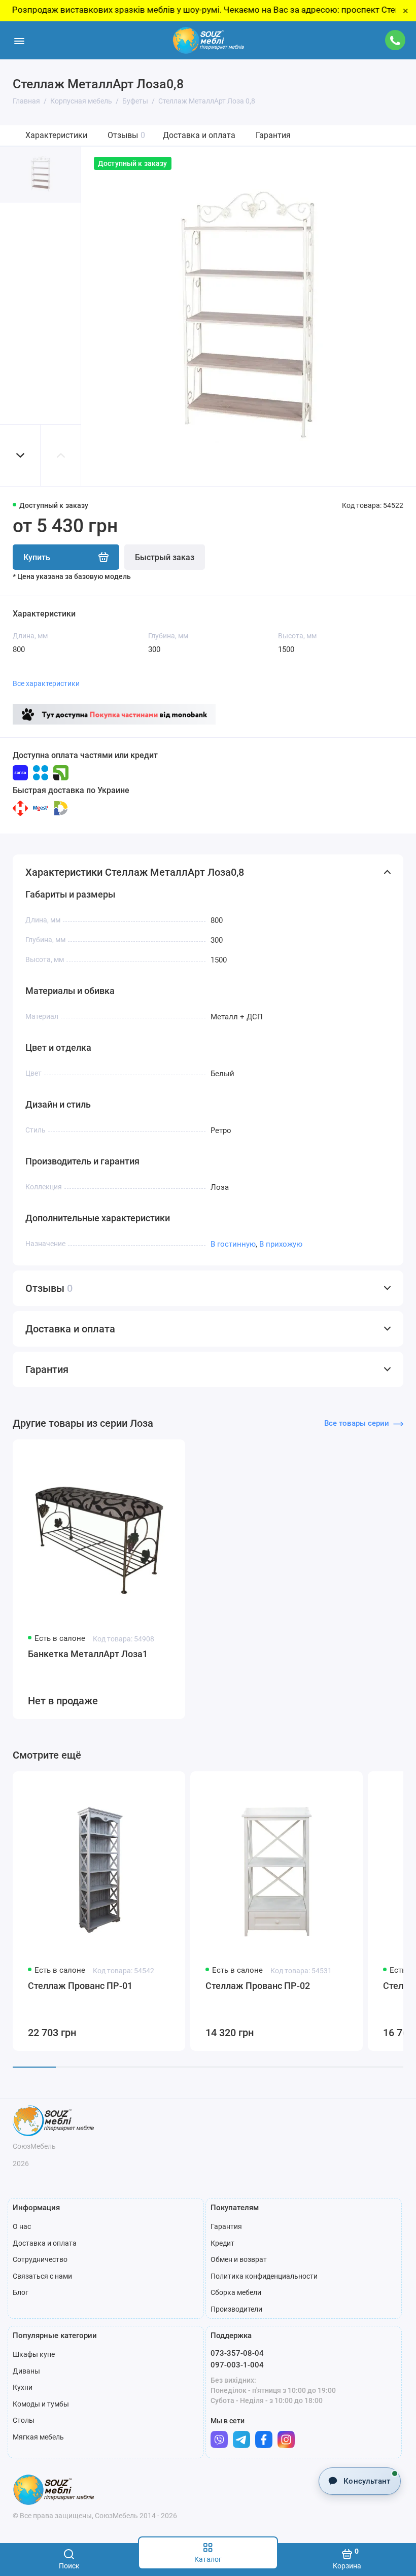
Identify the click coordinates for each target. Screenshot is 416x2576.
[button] (20, 455)
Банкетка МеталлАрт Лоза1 (88, 1654)
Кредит (222, 2243)
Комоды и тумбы (41, 2404)
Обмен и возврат (239, 2259)
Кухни (23, 2387)
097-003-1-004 (237, 2365)
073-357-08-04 (237, 2353)
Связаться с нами (42, 2276)
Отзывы (126, 135)
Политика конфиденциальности (264, 2276)
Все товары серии (357, 1423)
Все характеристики (46, 683)
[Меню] (19, 40)
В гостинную (233, 1244)
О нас (22, 2226)
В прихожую (281, 1244)
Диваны (26, 2371)
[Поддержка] (395, 40)
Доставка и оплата (199, 135)
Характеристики (56, 135)
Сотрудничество (40, 2259)
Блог (21, 2292)
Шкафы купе (34, 2354)
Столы (24, 2420)
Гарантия (273, 135)
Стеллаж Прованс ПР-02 (258, 1986)
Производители (236, 2309)
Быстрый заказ (165, 557)
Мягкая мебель (38, 2437)
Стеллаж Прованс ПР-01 (80, 1986)
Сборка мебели (236, 2292)
